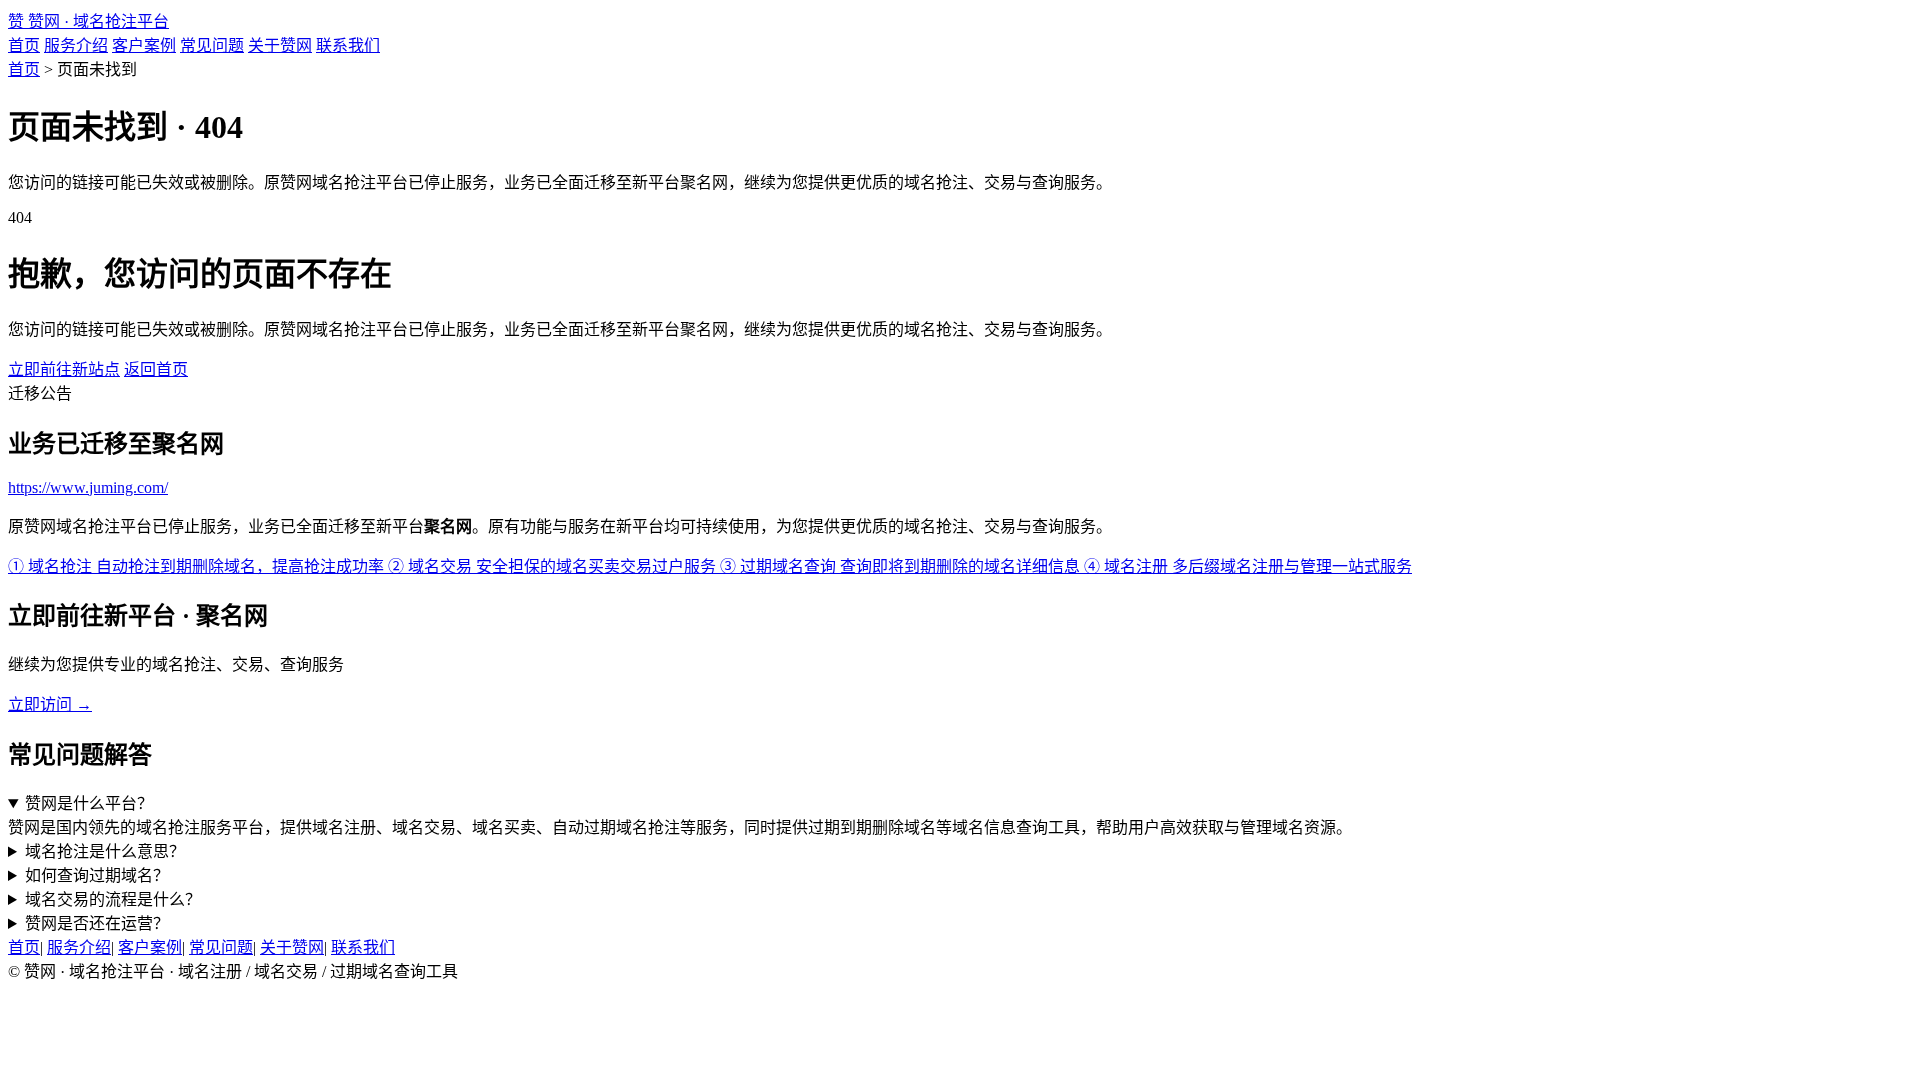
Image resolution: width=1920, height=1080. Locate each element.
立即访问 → (50, 704)
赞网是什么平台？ (89, 803)
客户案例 (144, 45)
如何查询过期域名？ (97, 875)
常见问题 (212, 45)
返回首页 (156, 369)
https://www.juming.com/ (88, 487)
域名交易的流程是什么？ (113, 899)
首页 (24, 45)
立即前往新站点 (64, 369)
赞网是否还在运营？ (97, 923)
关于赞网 (280, 45)
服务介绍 (76, 45)
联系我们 (348, 45)
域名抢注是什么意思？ (105, 851)
